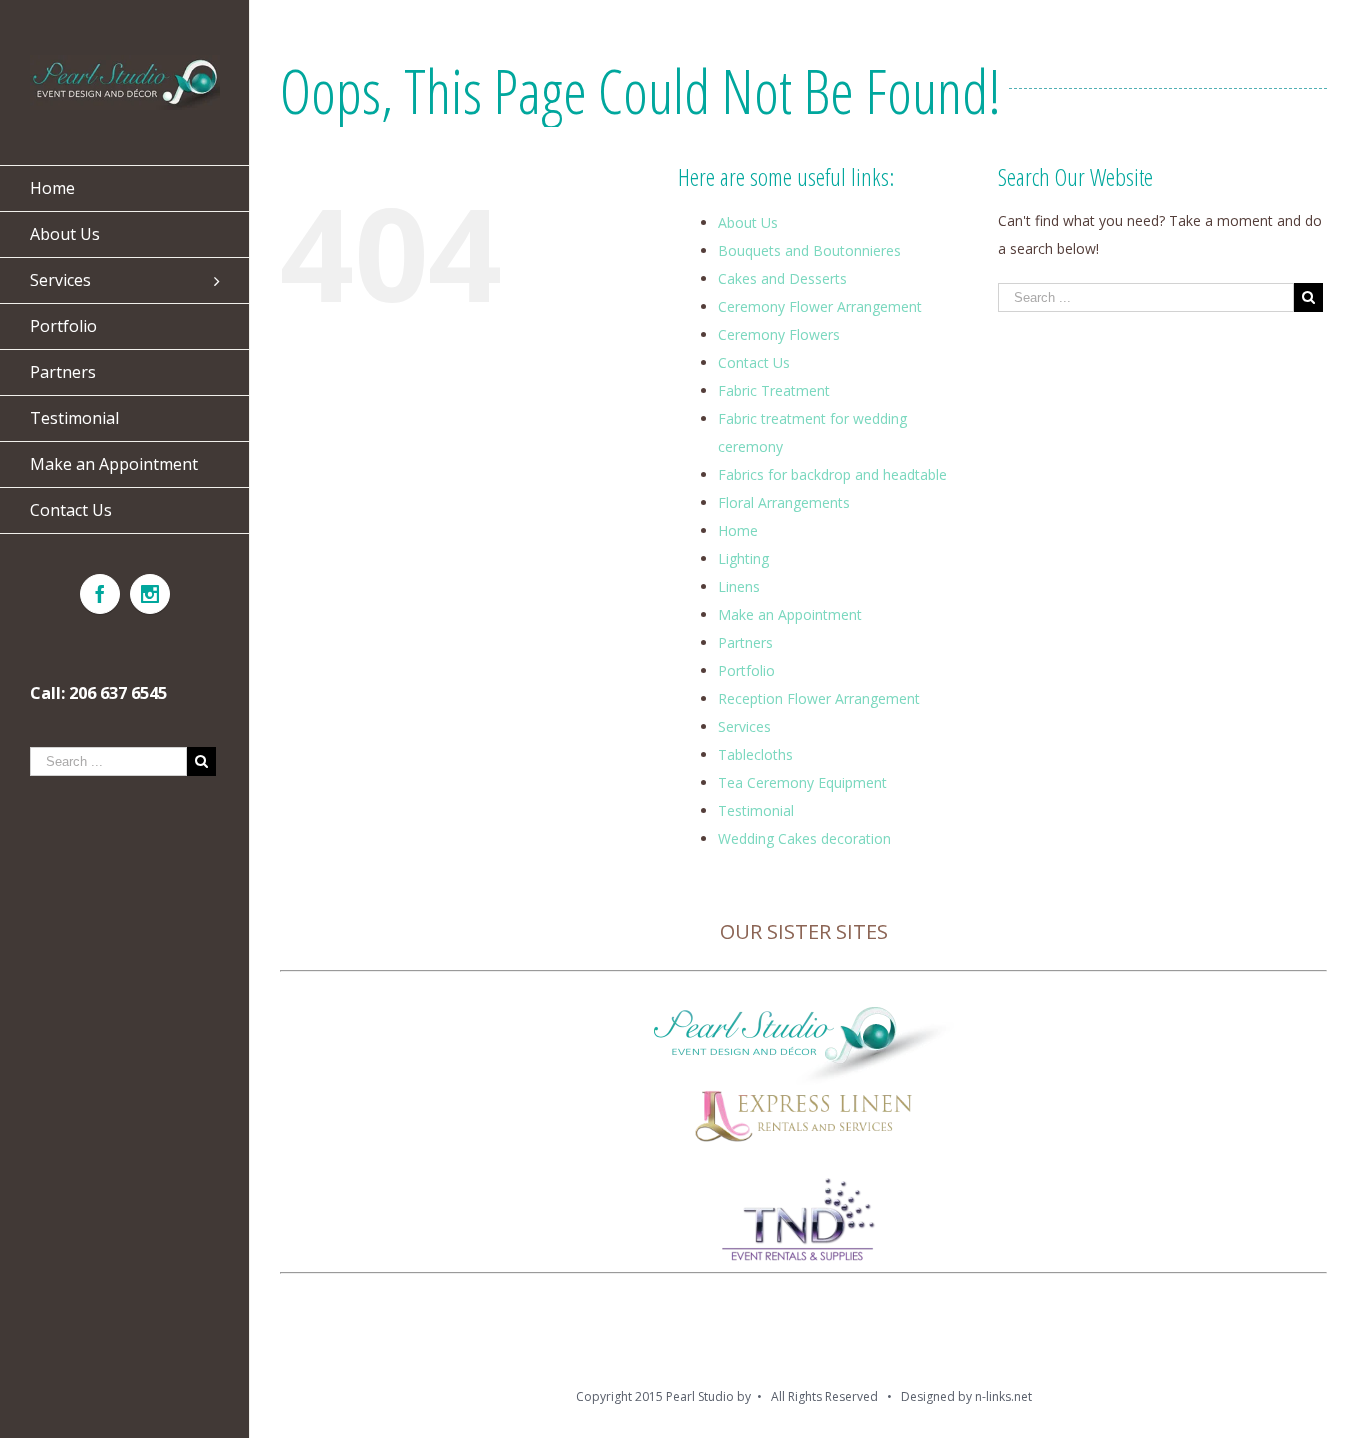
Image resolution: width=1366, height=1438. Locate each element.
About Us (748, 222)
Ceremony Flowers (779, 334)
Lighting (743, 558)
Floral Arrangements (784, 502)
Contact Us (754, 362)
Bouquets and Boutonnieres (809, 250)
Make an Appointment (790, 614)
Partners (745, 642)
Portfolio (746, 670)
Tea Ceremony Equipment (802, 782)
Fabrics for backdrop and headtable (832, 474)
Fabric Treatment (774, 390)
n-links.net (1003, 1396)
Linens (739, 586)
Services (744, 726)
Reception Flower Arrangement (819, 698)
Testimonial (756, 810)
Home (738, 530)
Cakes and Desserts (782, 278)
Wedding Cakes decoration (804, 838)
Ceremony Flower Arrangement (820, 306)
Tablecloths (755, 754)
